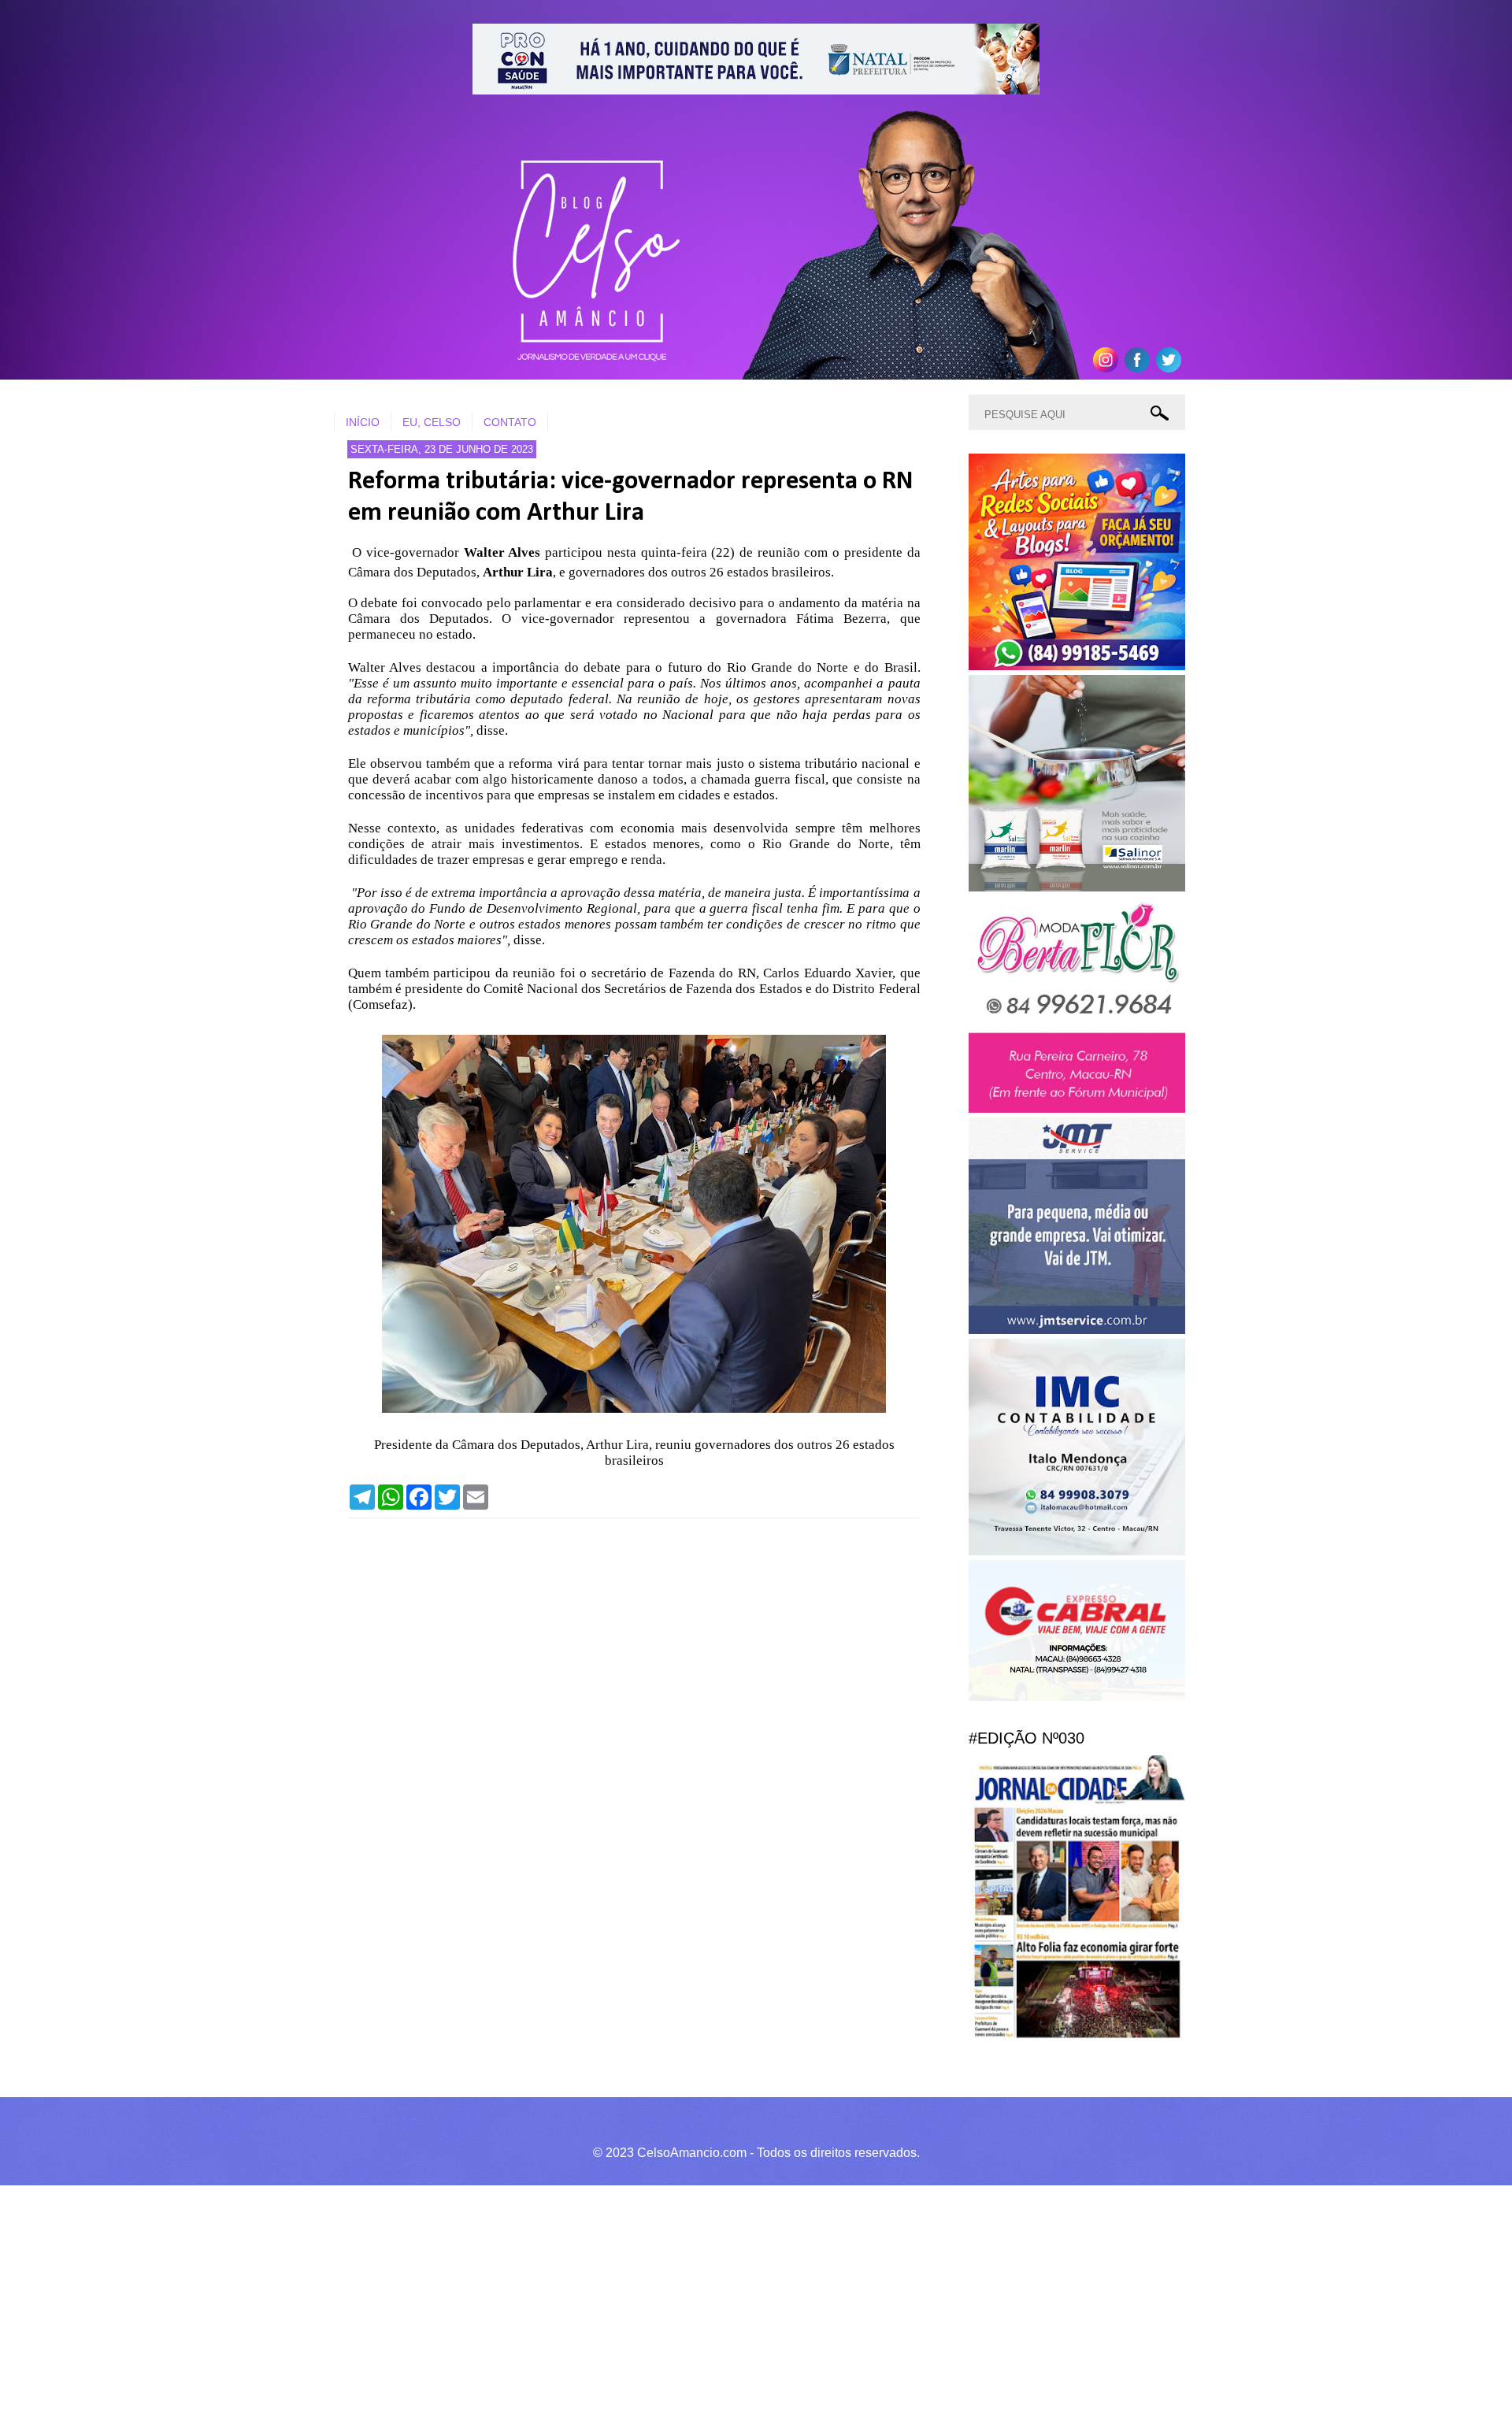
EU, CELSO (432, 422)
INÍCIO (363, 422)
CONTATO (510, 422)
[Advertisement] (472, 2295)
